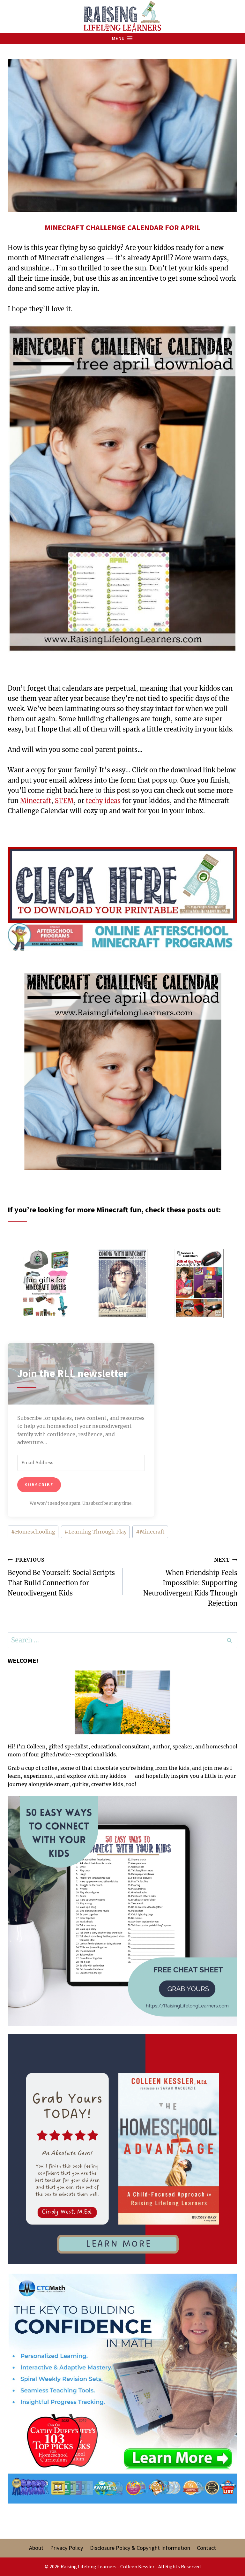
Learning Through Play (96, 1532)
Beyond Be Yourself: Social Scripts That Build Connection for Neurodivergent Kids (61, 1577)
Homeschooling (33, 1532)
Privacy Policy (67, 2548)
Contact (206, 2548)
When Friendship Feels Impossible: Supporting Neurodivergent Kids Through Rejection (190, 1582)
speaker (182, 1746)
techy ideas (103, 801)
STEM (64, 801)
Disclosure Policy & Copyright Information (140, 2548)
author (161, 1746)
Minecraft (36, 801)
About (36, 2548)
